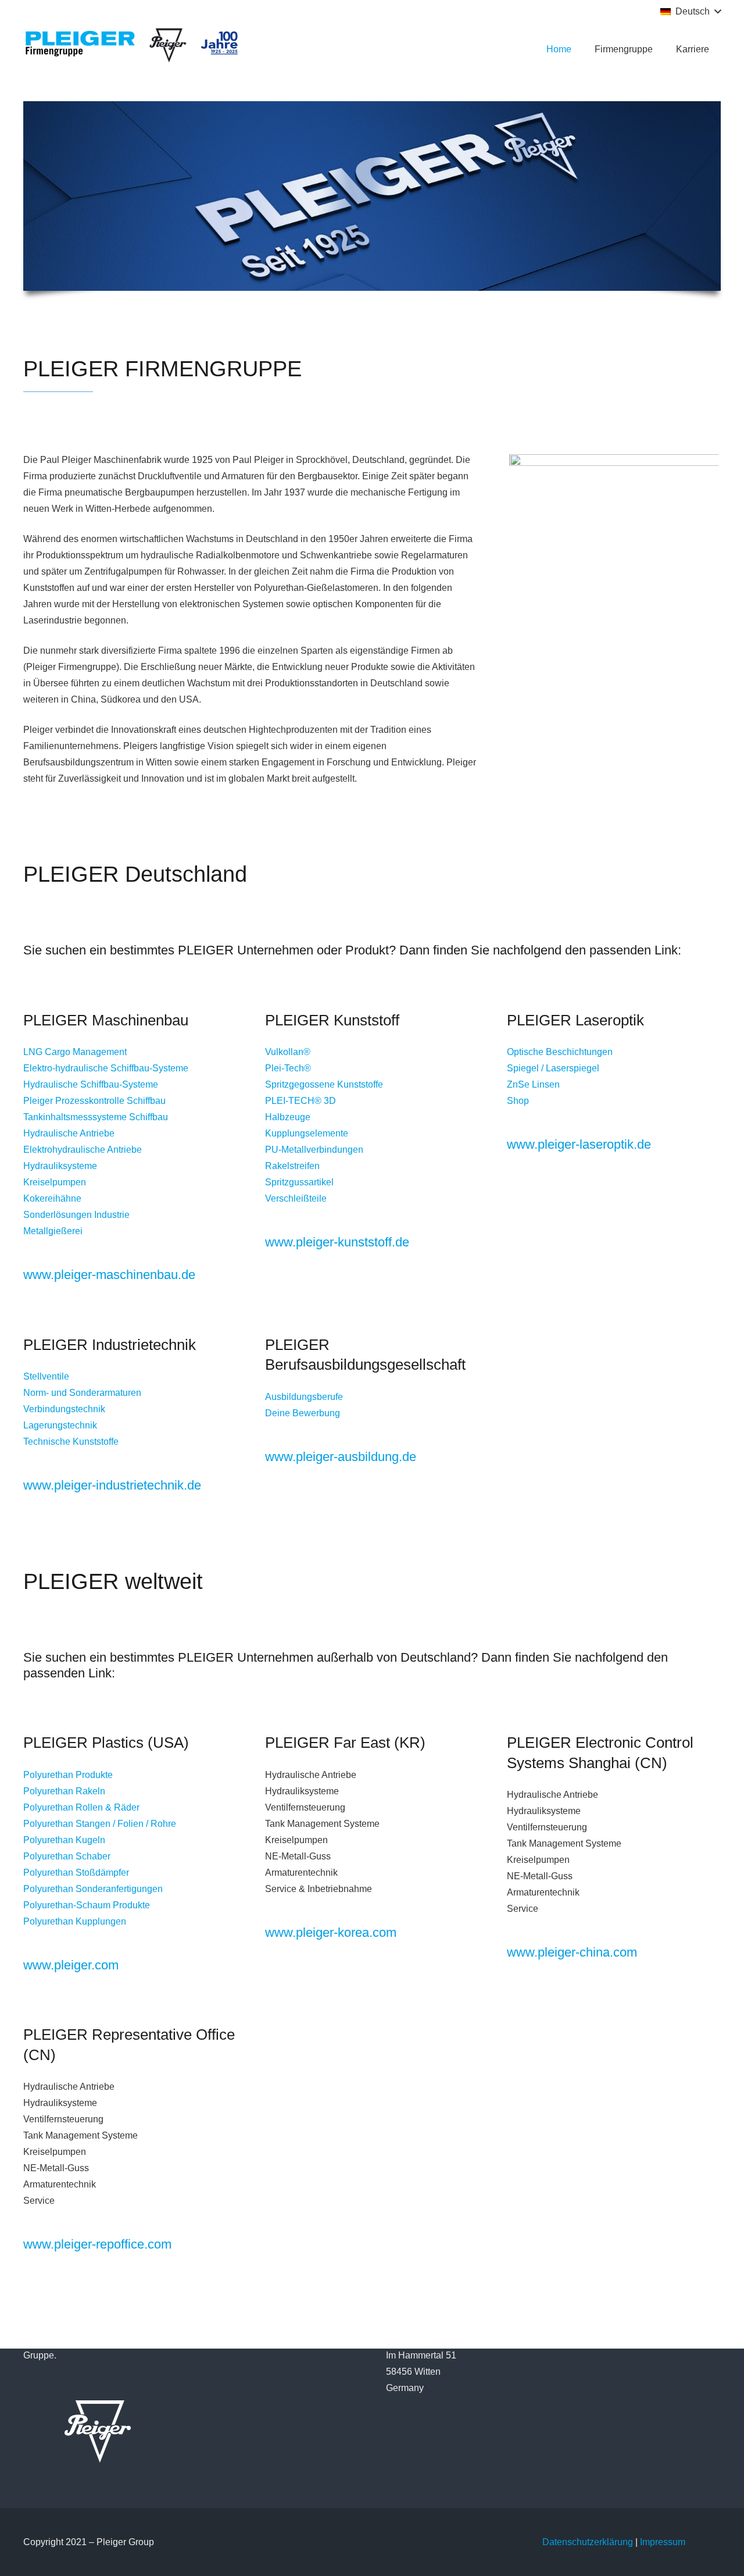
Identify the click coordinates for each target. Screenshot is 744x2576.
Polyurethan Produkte (68, 1775)
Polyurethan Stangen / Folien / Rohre (100, 1824)
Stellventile (46, 1376)
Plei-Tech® (288, 1068)
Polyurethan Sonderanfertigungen (93, 1889)
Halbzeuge (288, 1117)
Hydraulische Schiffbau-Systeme (91, 1084)
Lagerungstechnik (60, 1425)
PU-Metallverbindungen (314, 1150)
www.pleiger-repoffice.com (97, 2244)
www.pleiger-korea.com (331, 1932)
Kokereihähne (52, 1198)
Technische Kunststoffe (71, 1442)
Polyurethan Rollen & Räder (81, 1807)
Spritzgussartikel (299, 1182)
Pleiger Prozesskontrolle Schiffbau (94, 1101)
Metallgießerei (53, 1231)
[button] (691, 12)
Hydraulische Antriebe (69, 1133)
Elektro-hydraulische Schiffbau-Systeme (106, 1068)
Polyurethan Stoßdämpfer (76, 1873)
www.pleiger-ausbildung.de (341, 1457)
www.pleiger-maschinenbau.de (109, 1275)
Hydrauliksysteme (60, 1166)
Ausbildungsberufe (304, 1397)
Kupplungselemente (307, 1133)
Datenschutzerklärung (588, 2542)
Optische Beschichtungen (560, 1052)
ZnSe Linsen (533, 1084)
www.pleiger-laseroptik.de (579, 1144)
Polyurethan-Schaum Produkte (87, 1905)
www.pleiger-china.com (572, 1952)
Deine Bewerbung (303, 1413)
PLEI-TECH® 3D (301, 1101)
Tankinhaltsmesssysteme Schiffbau (97, 1117)
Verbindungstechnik (64, 1409)
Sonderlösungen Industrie (76, 1215)
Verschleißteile (296, 1198)
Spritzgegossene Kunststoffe (324, 1084)
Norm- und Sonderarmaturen (82, 1393)
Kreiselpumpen (55, 1182)
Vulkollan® (288, 1052)
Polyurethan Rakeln (64, 1791)
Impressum (663, 2542)
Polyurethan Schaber (67, 1856)
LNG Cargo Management (75, 1052)
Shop (518, 1101)
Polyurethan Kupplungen (75, 1921)
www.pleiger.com (71, 1965)
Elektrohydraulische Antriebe (83, 1150)
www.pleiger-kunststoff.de (337, 1242)
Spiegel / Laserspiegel (553, 1068)
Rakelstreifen (292, 1166)
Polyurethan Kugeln (64, 1840)
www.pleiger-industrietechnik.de (112, 1485)
